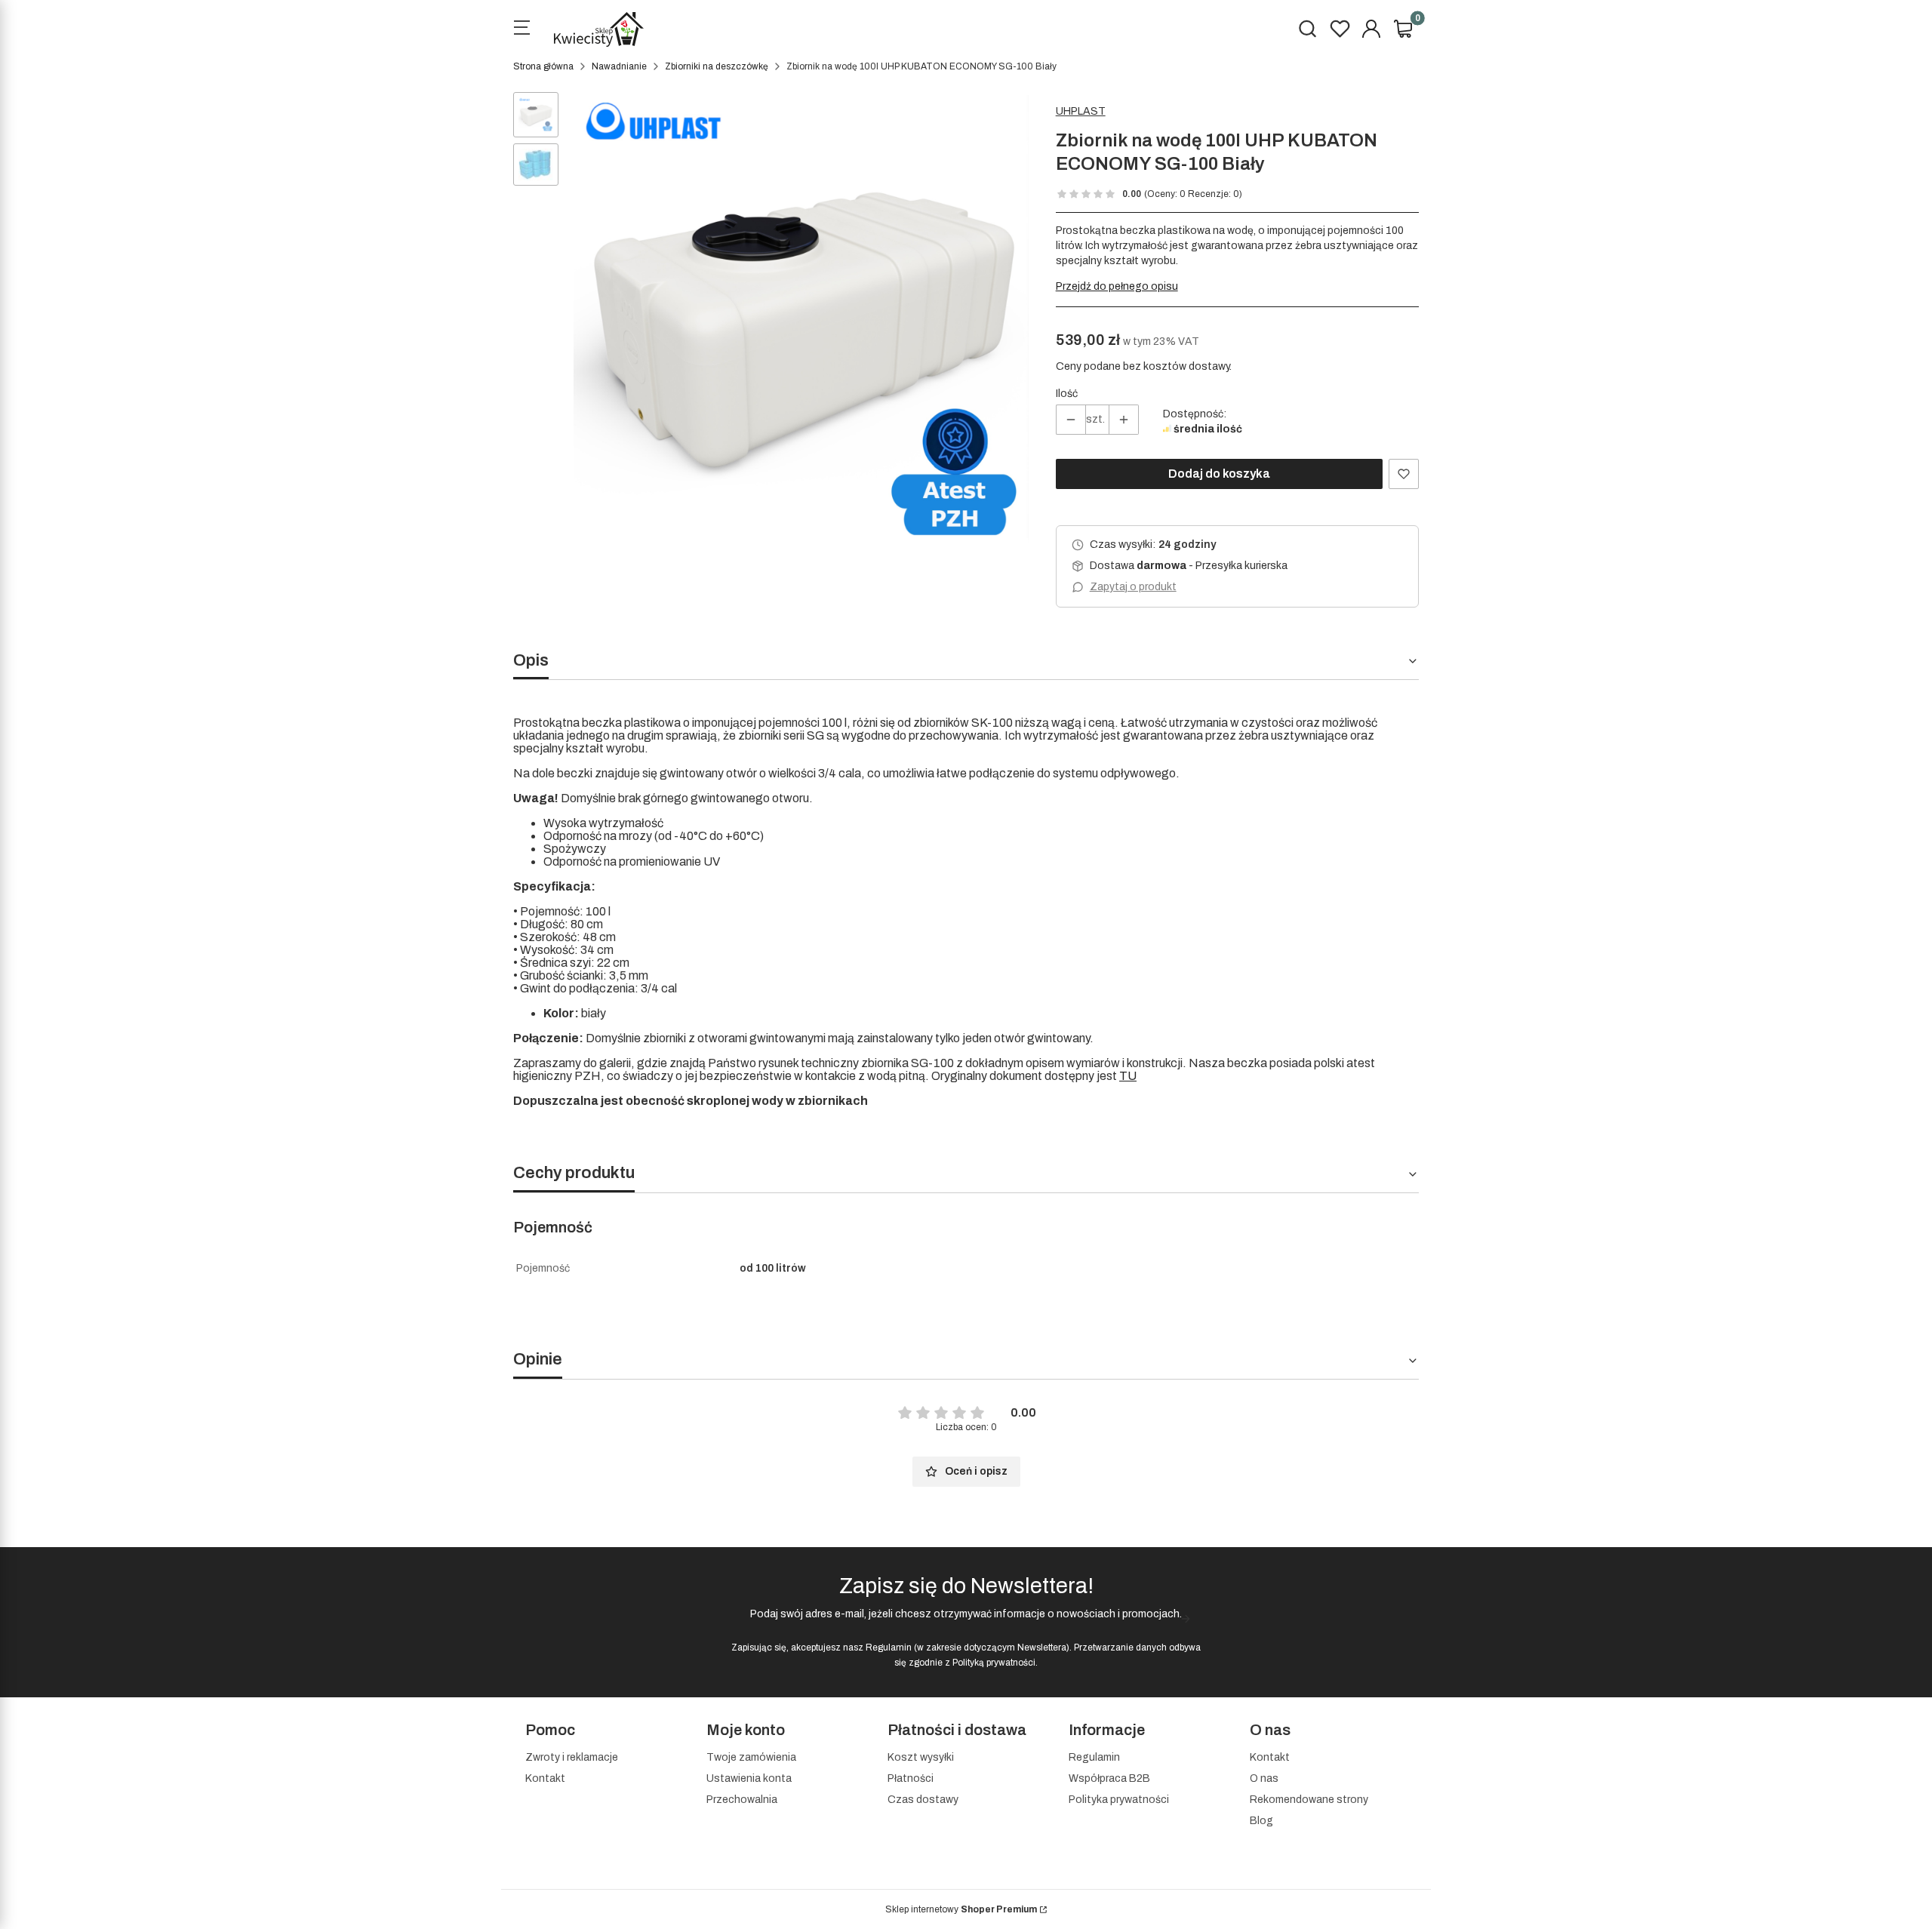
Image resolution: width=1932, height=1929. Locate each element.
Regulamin (889, 1647)
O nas (1264, 1778)
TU (1128, 1076)
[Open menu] (521, 29)
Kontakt (545, 1778)
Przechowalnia (742, 1800)
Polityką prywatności (994, 1663)
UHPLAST (1081, 111)
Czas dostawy (923, 1800)
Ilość (1067, 394)
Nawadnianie (619, 66)
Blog (1261, 1821)
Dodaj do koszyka (1219, 474)
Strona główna (543, 66)
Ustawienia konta (749, 1778)
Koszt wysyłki (921, 1757)
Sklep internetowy (961, 1909)
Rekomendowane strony (1309, 1800)
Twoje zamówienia (751, 1757)
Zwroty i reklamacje (572, 1757)
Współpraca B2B (1109, 1778)
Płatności (911, 1778)
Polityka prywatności (1119, 1800)
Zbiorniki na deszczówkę (717, 66)
